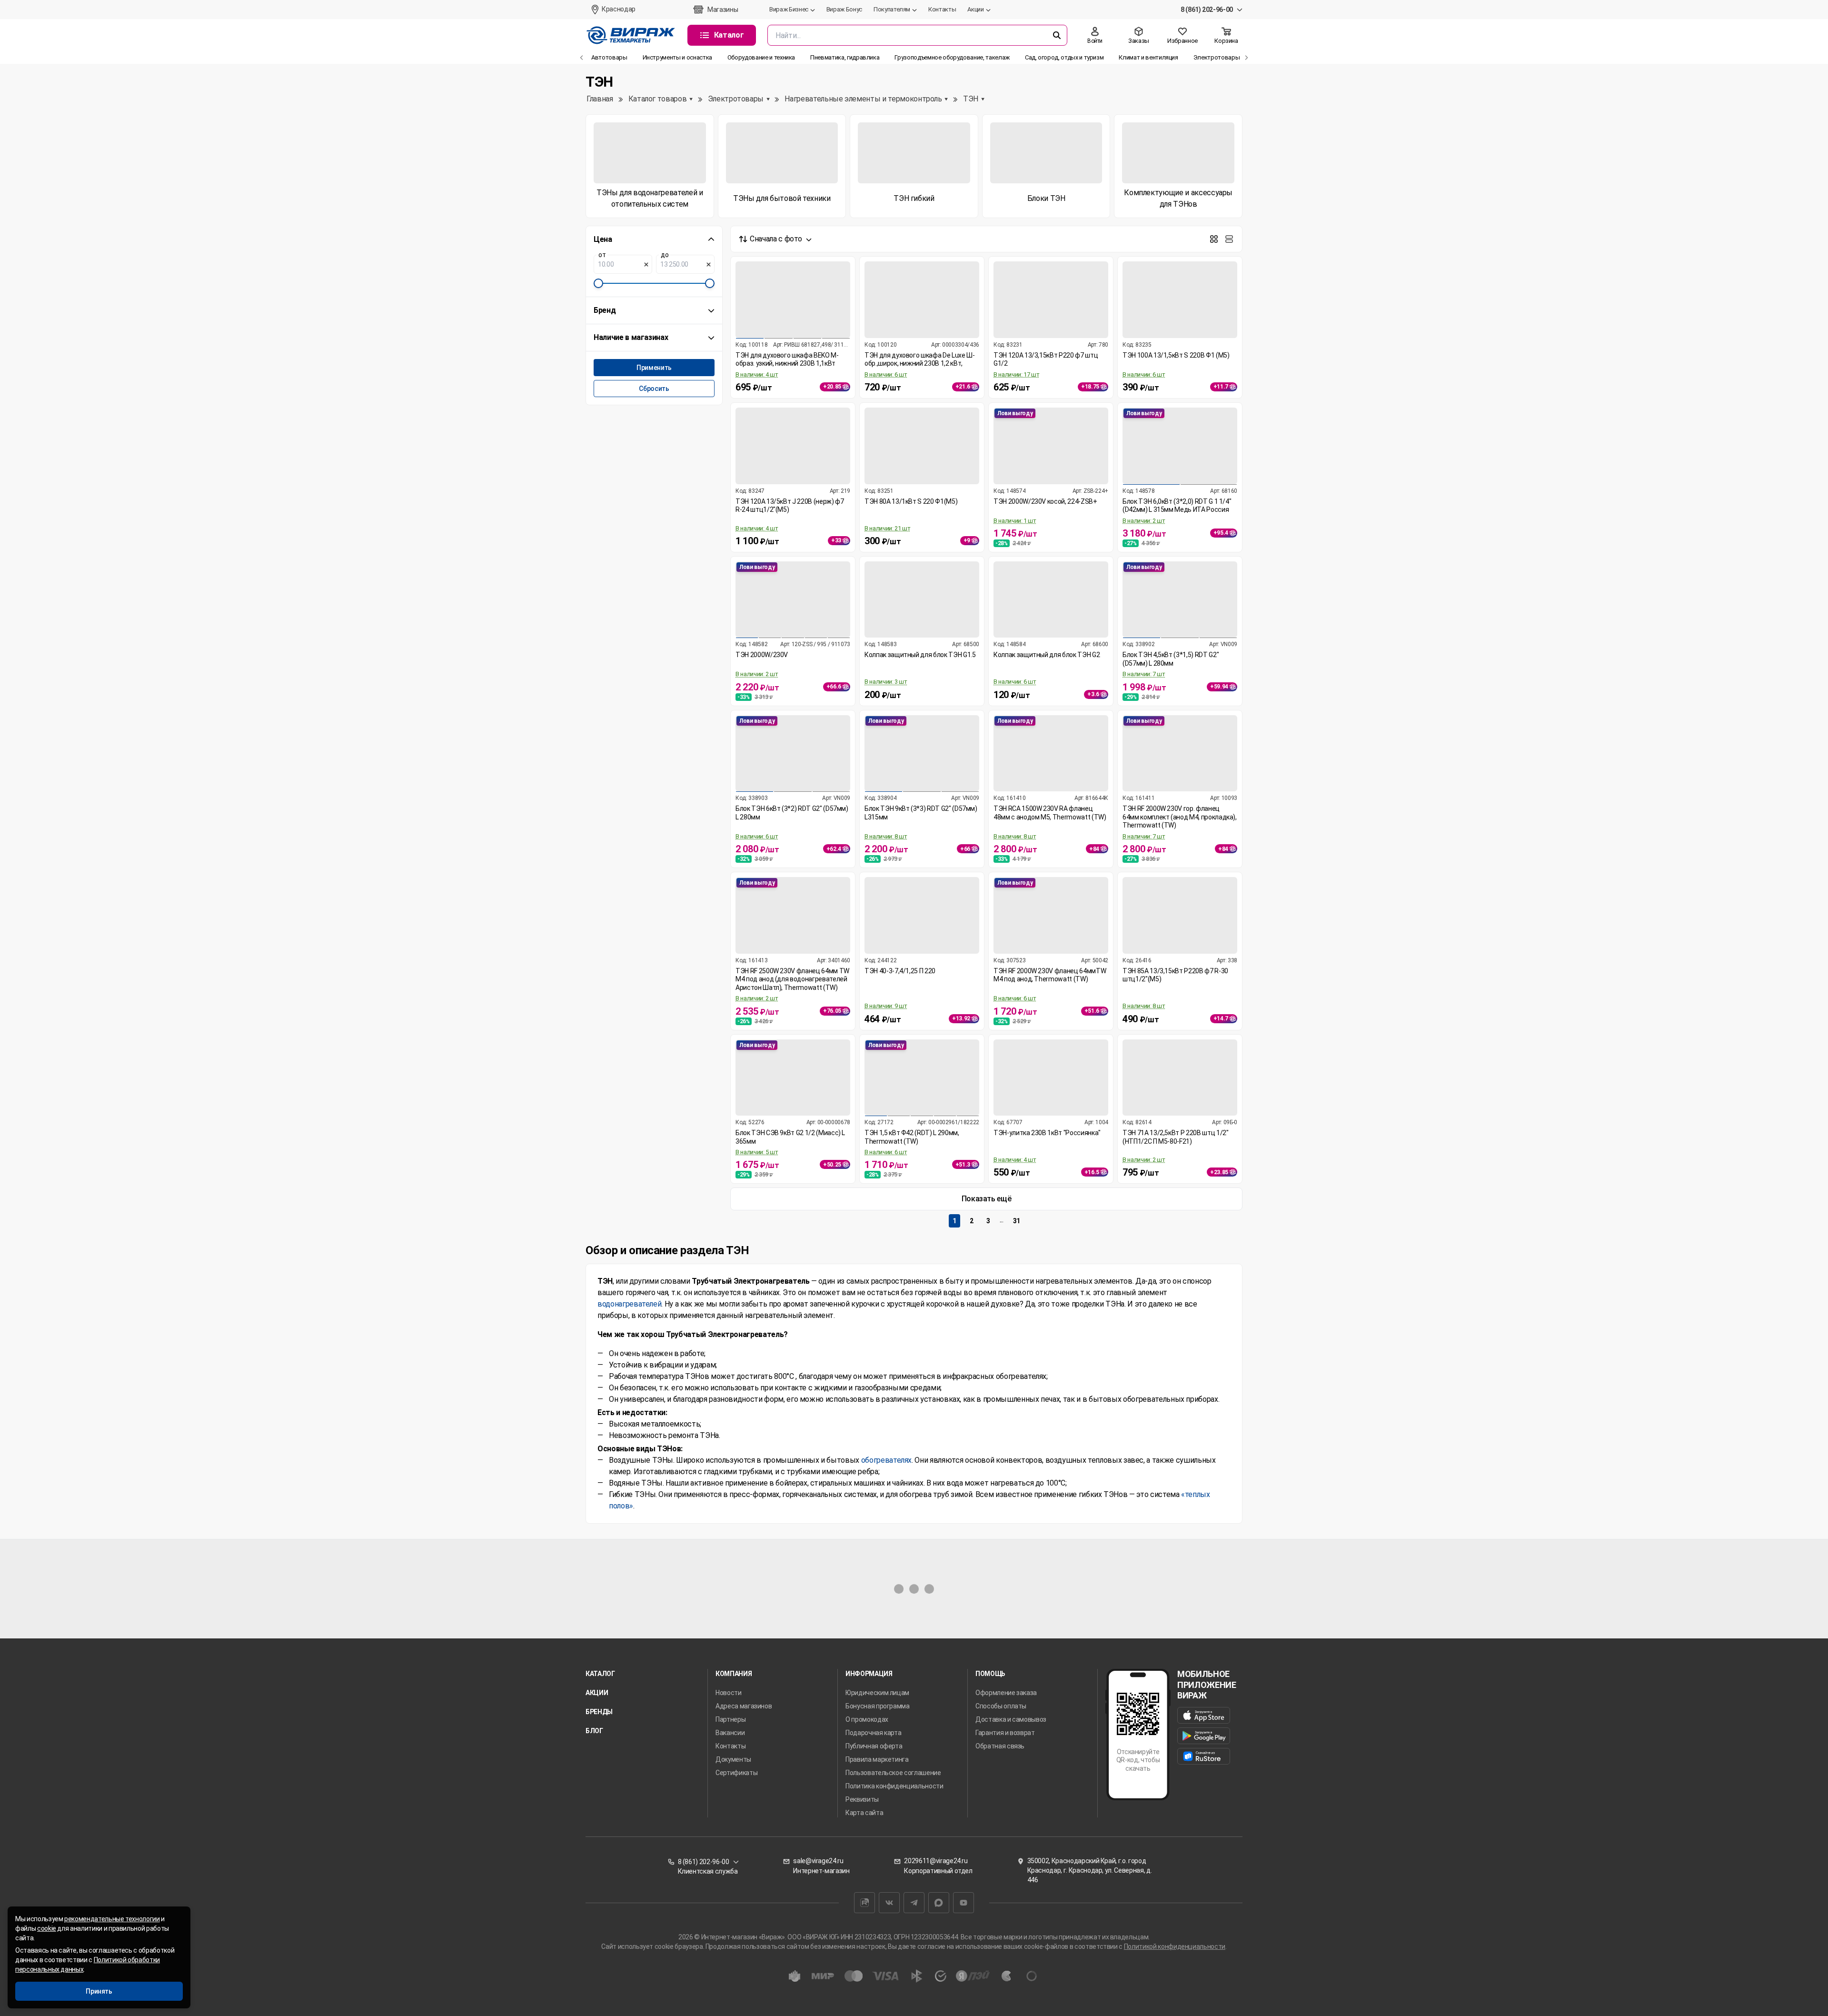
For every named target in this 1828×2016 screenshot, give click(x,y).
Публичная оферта (874, 1746)
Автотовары (609, 57)
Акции (975, 9)
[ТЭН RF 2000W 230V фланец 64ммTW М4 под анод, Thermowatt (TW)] (1051, 915)
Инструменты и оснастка (677, 57)
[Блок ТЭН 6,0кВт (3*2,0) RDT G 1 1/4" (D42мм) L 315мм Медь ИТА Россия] (1180, 446)
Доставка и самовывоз (1011, 1719)
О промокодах (867, 1719)
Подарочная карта (873, 1733)
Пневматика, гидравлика (845, 57)
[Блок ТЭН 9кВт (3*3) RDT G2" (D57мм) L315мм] (922, 754)
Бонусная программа (878, 1706)
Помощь (990, 1674)
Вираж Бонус (844, 9)
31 (1017, 1221)
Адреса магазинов (744, 1706)
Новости (729, 1693)
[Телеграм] (914, 1903)
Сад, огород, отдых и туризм (1064, 57)
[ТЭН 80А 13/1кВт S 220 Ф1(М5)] (922, 446)
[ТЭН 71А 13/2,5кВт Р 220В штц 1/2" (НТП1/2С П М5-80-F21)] (1180, 1078)
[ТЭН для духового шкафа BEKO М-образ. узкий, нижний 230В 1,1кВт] (793, 300)
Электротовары (1217, 57)
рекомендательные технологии (112, 1919)
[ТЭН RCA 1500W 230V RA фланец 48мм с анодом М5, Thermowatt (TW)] (1051, 754)
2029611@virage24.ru (936, 1861)
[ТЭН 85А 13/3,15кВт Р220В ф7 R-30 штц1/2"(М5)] (1180, 915)
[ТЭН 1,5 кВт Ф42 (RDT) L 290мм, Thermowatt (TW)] (922, 1078)
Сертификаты (736, 1773)
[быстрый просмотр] (847, 287)
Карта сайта (864, 1813)
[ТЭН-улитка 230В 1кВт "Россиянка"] (1051, 1078)
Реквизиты (862, 1799)
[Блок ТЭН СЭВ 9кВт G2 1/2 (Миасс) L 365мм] (793, 1078)
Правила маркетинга (877, 1759)
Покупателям (892, 9)
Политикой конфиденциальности (1175, 1946)
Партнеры (730, 1719)
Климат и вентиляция (1148, 57)
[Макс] (939, 1903)
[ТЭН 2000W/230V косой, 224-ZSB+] (1051, 446)
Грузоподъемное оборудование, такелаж (952, 57)
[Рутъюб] (864, 1903)
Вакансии (730, 1733)
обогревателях (886, 1460)
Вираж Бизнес (789, 9)
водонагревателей (629, 1304)
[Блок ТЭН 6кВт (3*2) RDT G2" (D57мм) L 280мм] (793, 754)
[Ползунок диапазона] (598, 283)
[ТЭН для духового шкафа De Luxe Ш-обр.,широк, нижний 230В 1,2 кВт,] (922, 300)
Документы (733, 1759)
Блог (594, 1731)
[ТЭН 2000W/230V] (793, 600)
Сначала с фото (776, 239)
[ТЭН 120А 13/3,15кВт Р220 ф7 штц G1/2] (1051, 300)
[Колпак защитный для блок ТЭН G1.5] (922, 600)
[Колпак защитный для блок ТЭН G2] (1051, 600)
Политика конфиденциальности (894, 1786)
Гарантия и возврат (1005, 1733)
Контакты (942, 9)
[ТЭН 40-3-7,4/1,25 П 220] (922, 915)
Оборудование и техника (761, 57)
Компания (734, 1674)
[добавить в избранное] (847, 270)
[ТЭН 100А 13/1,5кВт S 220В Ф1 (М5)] (1180, 300)
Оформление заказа (1006, 1693)
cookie (47, 1928)
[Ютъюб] (964, 1903)
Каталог (600, 1674)
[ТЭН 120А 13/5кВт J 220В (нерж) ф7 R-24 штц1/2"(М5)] (793, 446)
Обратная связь (1000, 1746)
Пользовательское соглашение (893, 1773)
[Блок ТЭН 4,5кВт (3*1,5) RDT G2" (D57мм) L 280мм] (1180, 600)
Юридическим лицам (877, 1693)
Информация (869, 1674)
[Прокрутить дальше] (1246, 58)
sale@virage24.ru (818, 1861)
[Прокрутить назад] (582, 58)
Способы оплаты (1001, 1706)
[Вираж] (631, 35)
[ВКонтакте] (889, 1903)
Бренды (599, 1712)
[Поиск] (1057, 35)
